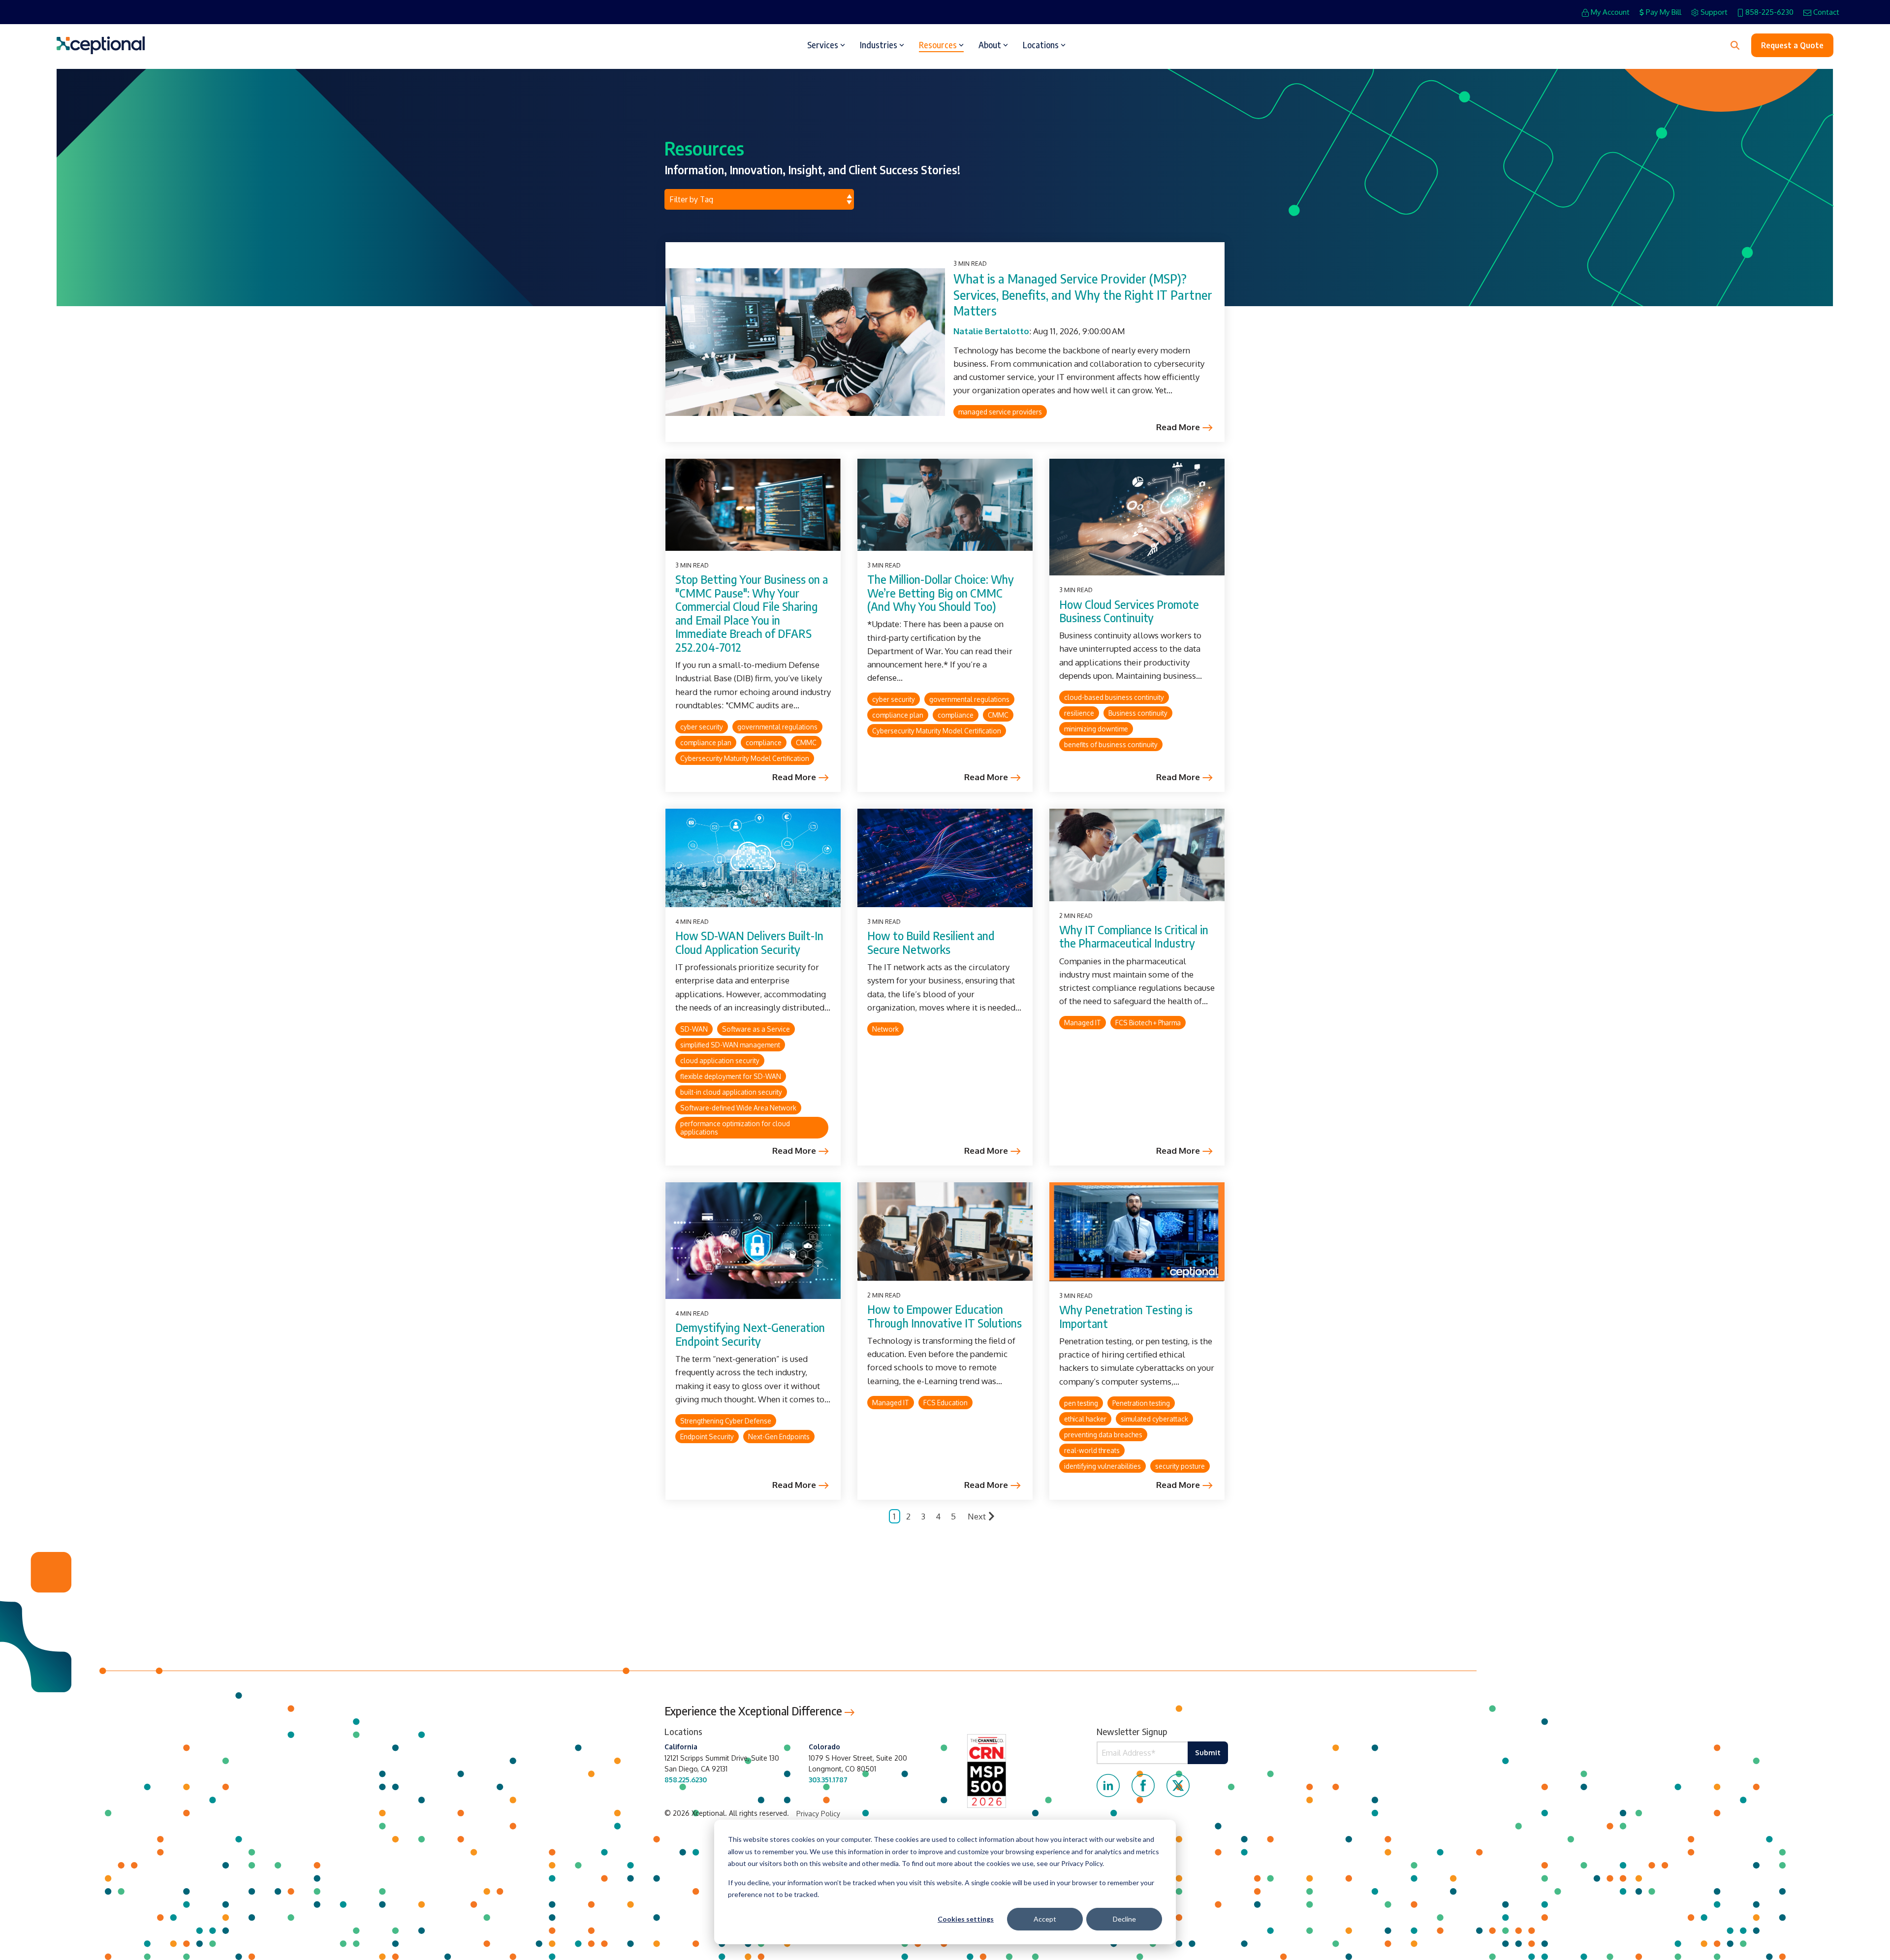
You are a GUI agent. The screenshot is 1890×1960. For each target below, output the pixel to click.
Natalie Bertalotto (991, 331)
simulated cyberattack (1154, 1419)
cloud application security (720, 1060)
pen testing (1081, 1403)
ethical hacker (1085, 1419)
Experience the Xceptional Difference (755, 1711)
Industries (879, 45)
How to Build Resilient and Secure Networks (931, 942)
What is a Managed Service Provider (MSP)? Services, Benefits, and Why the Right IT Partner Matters (1083, 295)
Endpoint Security (707, 1437)
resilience (1079, 713)
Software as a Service (756, 1029)
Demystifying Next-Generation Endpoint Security (750, 1334)
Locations (1041, 45)
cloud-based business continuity (1114, 697)
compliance (764, 743)
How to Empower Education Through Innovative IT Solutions (945, 1316)
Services (823, 45)
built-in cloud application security (731, 1092)
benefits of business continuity (1111, 744)
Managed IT (1083, 1023)
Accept (1045, 1919)
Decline (1124, 1919)
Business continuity (1138, 713)
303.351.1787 (828, 1780)
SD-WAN (694, 1029)
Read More (1178, 427)
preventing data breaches (1103, 1435)
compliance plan (706, 743)
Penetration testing (1141, 1403)
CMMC (806, 743)
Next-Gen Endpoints (779, 1437)
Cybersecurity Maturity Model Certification (745, 758)
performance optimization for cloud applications (735, 1128)
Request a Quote (1792, 45)
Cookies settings (966, 1919)
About (990, 45)
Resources (938, 45)
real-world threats (1092, 1450)
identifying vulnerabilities (1102, 1466)
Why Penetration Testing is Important (1126, 1316)
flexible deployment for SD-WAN (731, 1076)
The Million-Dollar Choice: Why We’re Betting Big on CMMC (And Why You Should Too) (941, 593)
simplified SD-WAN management (730, 1045)
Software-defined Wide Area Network (738, 1108)
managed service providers (1000, 412)
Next (977, 1516)
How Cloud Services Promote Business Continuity (1129, 611)
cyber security (702, 727)
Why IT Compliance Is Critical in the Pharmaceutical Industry (1134, 936)
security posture (1180, 1466)
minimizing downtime (1096, 729)
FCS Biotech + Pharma (1148, 1023)
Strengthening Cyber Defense (726, 1421)
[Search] (1735, 45)
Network (885, 1029)
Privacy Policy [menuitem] (818, 1814)
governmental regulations (777, 727)
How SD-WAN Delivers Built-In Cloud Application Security (749, 942)
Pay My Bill (1664, 12)
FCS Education (945, 1403)
